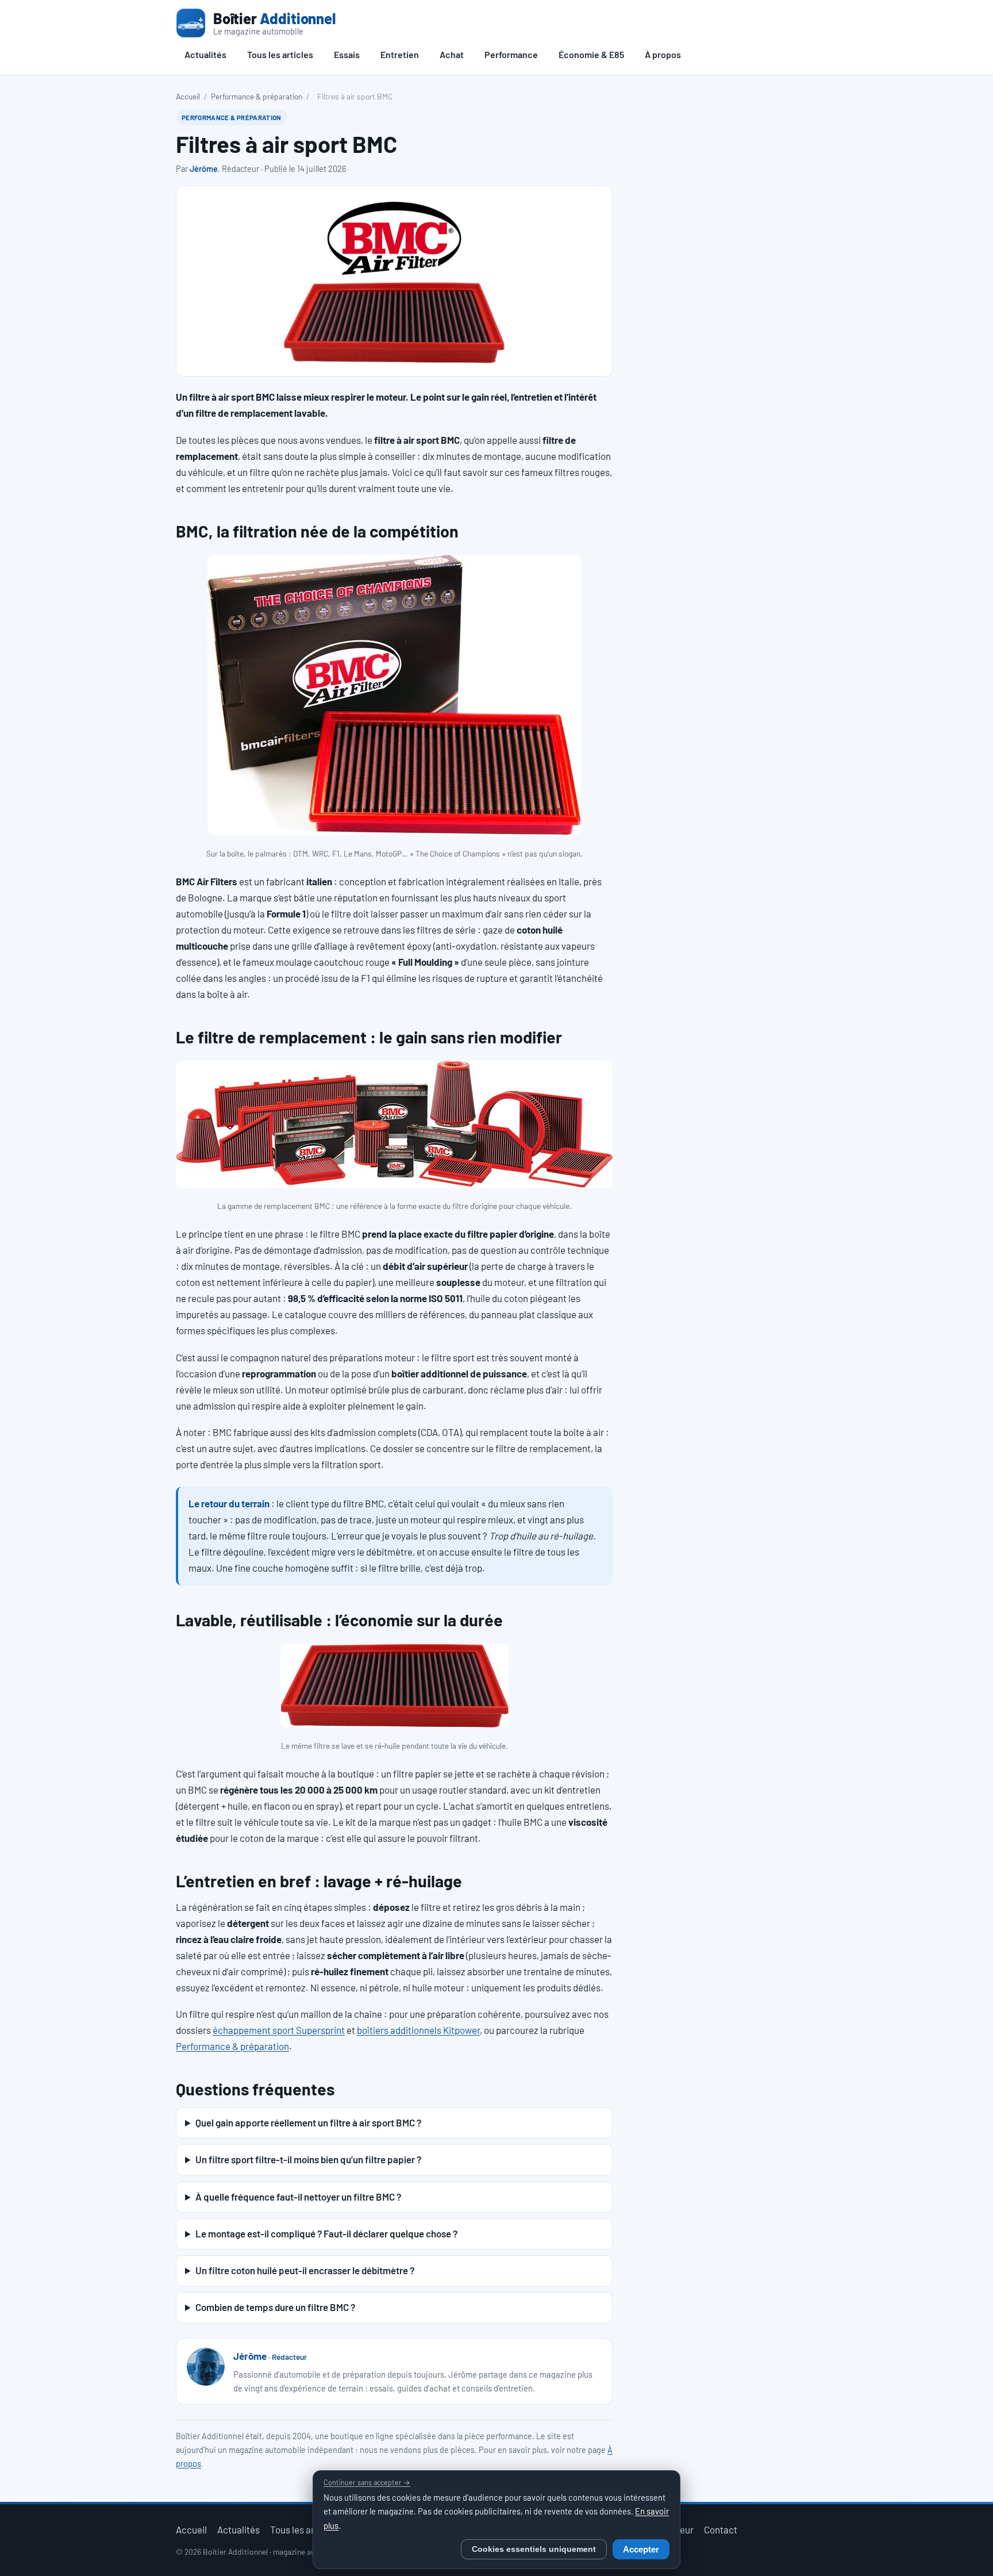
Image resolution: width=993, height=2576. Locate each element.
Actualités (205, 54)
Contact (721, 2529)
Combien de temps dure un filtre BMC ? (275, 2307)
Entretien (400, 54)
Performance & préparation (257, 96)
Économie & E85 (591, 54)
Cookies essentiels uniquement (534, 2549)
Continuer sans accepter (367, 2482)
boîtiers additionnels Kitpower (418, 2030)
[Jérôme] (206, 2367)
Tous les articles (280, 54)
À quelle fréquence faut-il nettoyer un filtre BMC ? (298, 2197)
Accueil (188, 96)
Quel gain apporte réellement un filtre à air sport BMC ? (308, 2122)
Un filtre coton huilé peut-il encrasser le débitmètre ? (305, 2270)
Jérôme (204, 169)
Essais (347, 54)
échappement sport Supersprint (279, 2030)
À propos (663, 54)
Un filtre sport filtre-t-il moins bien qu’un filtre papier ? (308, 2159)
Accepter (641, 2550)
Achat (452, 54)
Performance (511, 54)
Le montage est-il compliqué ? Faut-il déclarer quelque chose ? (326, 2233)
